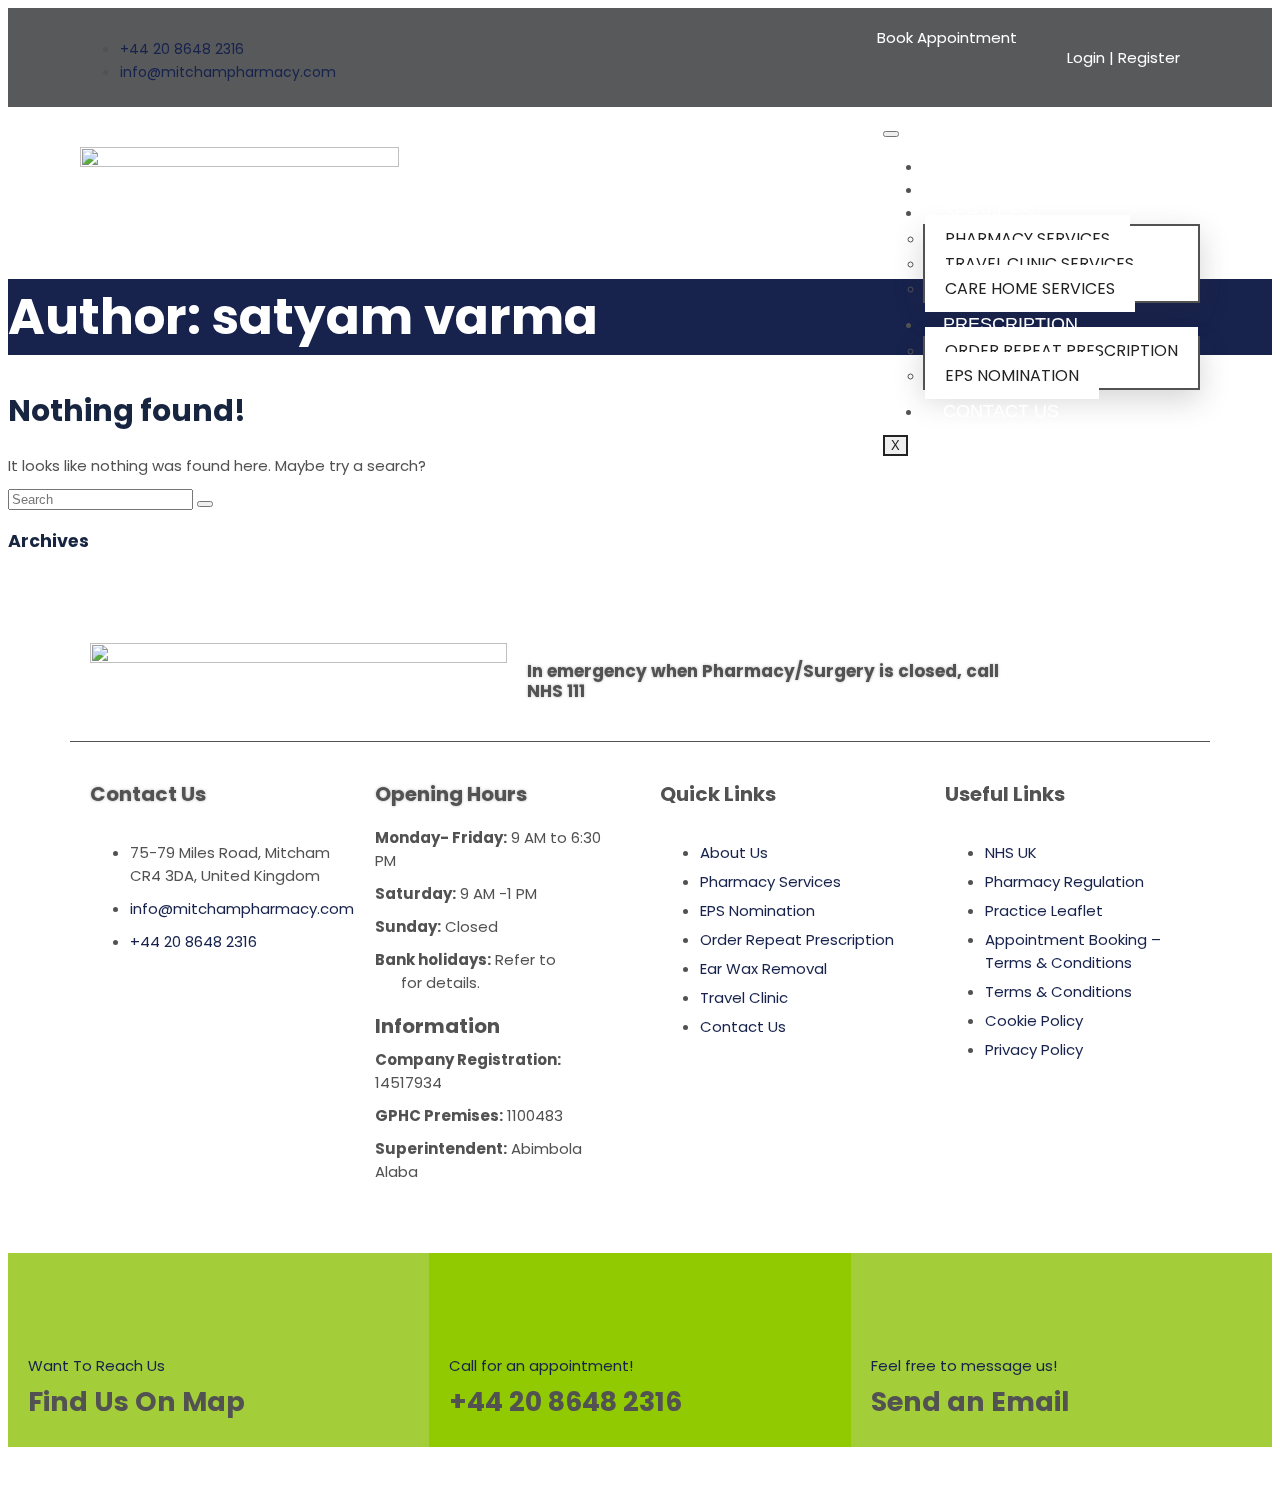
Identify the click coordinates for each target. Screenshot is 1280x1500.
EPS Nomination (1012, 375)
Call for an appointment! (541, 1365)
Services (988, 212)
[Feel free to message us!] (901, 1303)
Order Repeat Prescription (1061, 350)
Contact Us (1001, 411)
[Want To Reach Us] (58, 1303)
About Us (989, 189)
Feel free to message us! (964, 1365)
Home (970, 166)
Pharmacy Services (1027, 238)
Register (1149, 57)
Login (1086, 57)
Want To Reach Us (96, 1365)
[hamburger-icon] (891, 134)
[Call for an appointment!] (479, 1303)
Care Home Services (1030, 288)
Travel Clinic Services (1039, 263)
